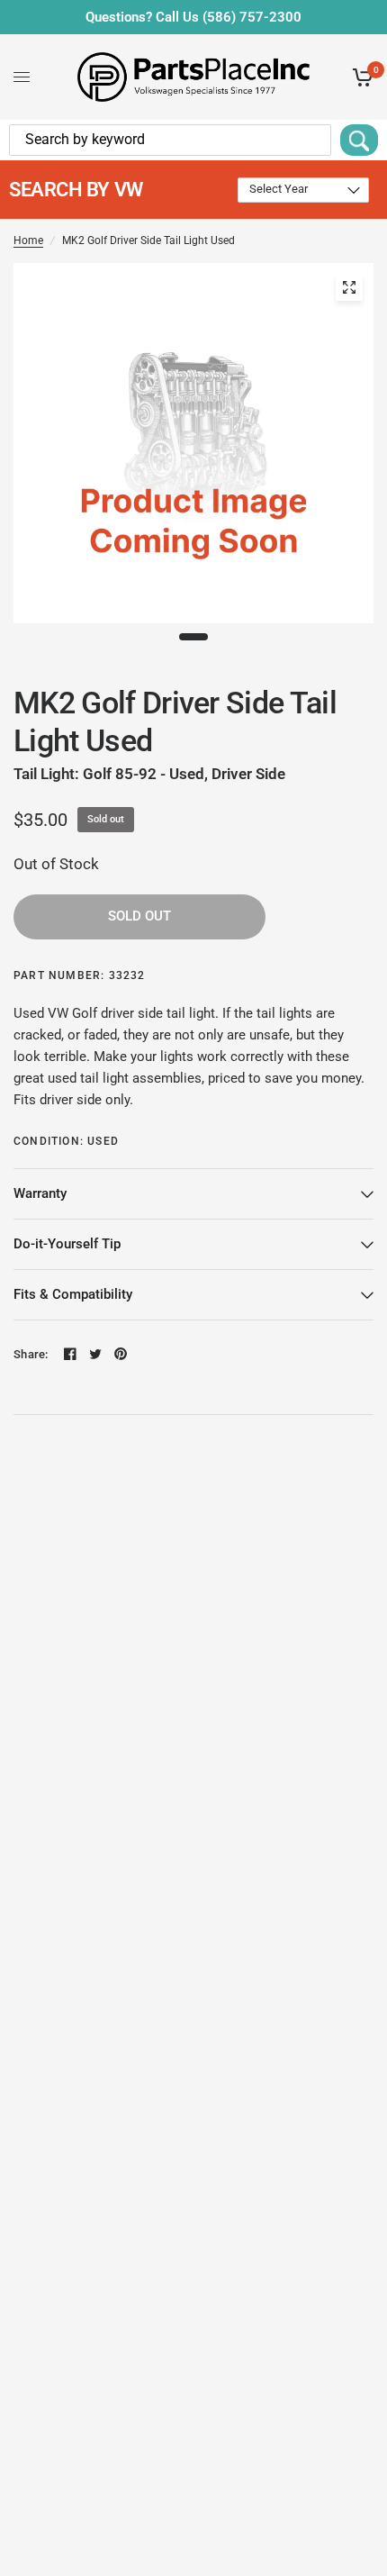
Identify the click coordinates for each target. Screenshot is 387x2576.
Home (28, 240)
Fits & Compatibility (73, 1294)
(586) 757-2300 (252, 17)
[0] (360, 77)
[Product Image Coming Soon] (349, 287)
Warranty (40, 1193)
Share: (31, 1354)
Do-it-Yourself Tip (67, 1244)
